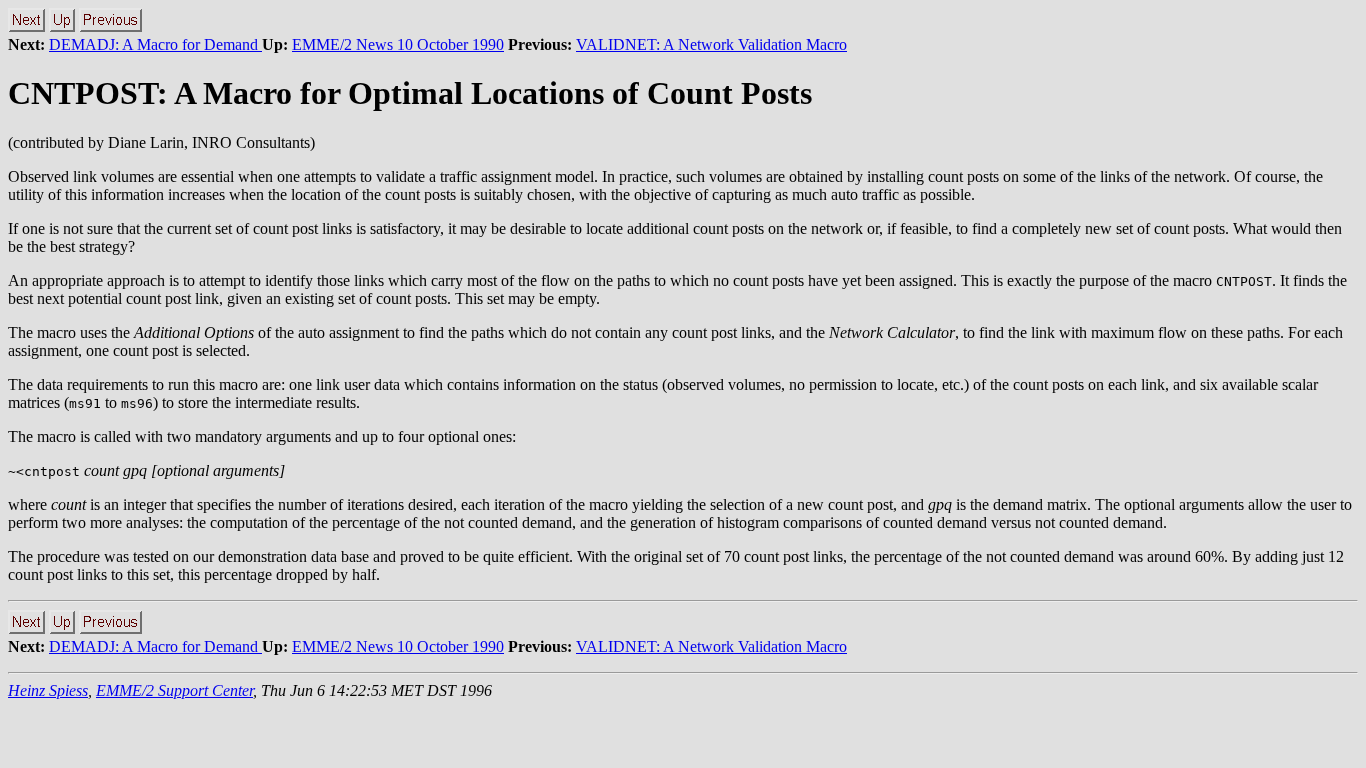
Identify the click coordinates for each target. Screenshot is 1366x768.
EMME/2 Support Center (174, 690)
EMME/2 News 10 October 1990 (398, 44)
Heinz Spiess (48, 690)
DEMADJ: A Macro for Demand (155, 44)
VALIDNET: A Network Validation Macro (711, 44)
